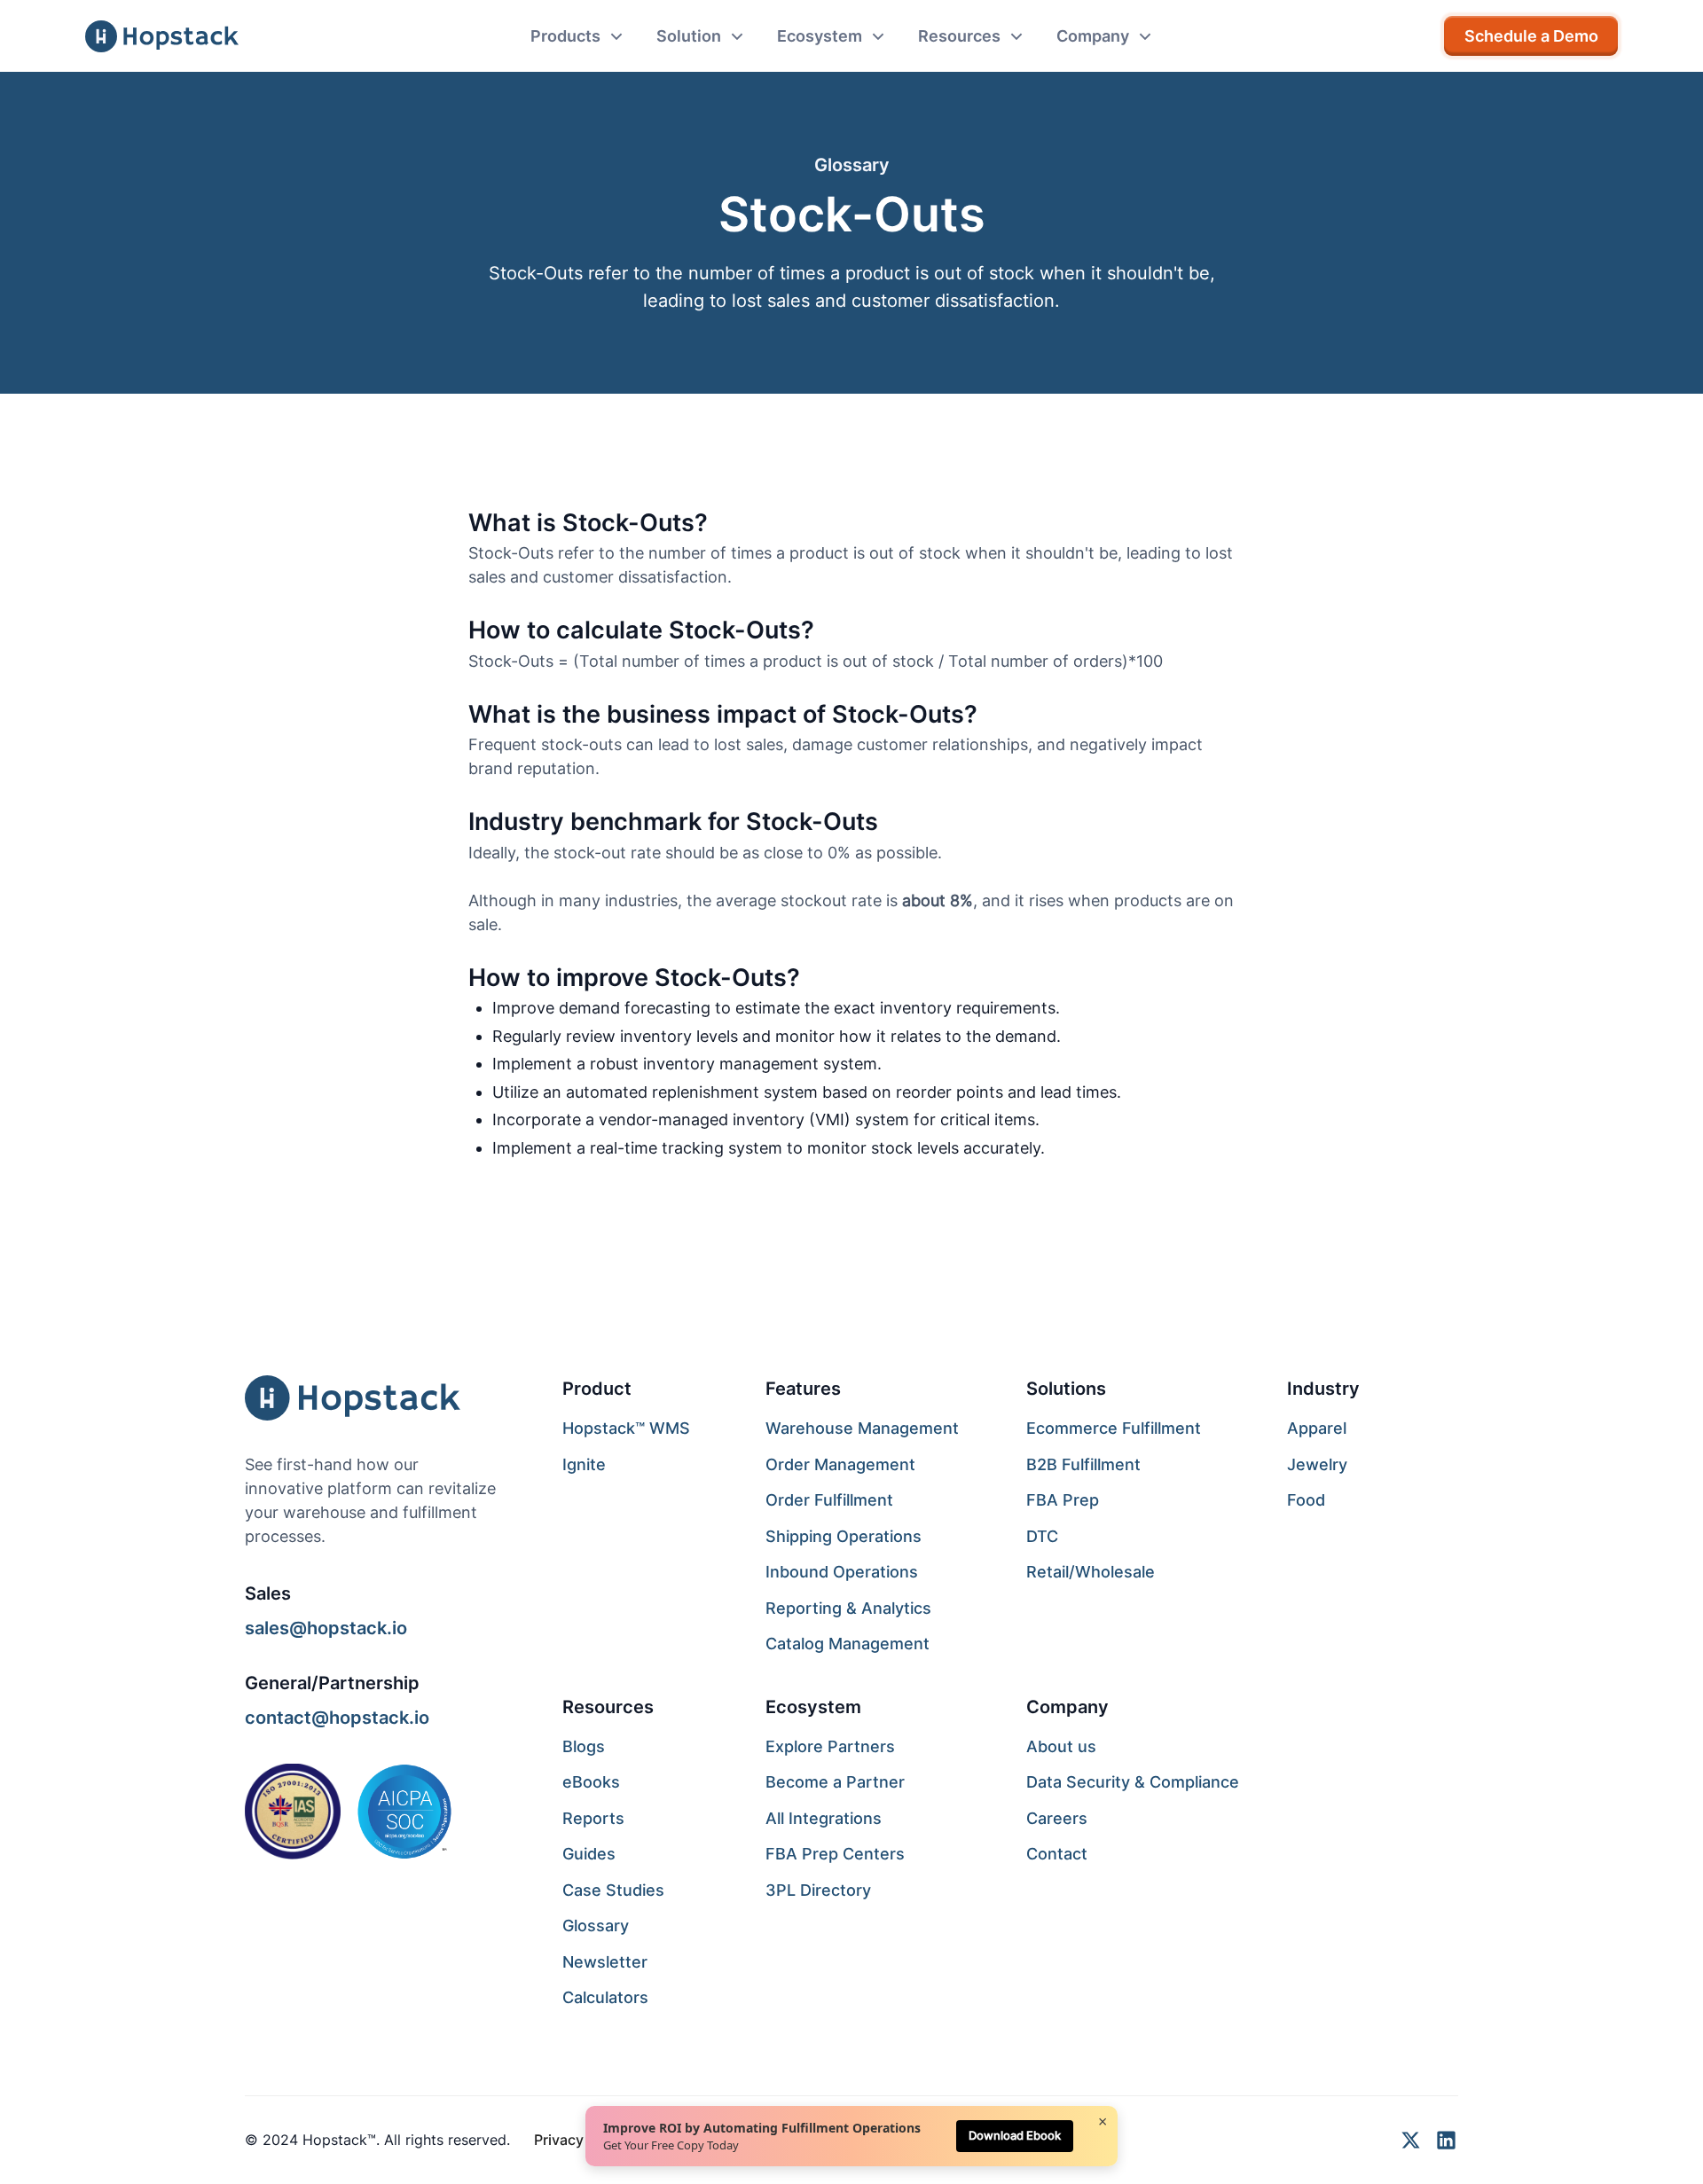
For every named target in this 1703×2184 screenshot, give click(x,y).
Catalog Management (848, 1644)
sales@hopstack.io (326, 1628)
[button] (577, 36)
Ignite (584, 1464)
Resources (608, 1706)
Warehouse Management (862, 1428)
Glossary (596, 1926)
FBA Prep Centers (835, 1854)
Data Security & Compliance (1133, 1782)
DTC (1042, 1536)
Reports (593, 1818)
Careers (1057, 1818)
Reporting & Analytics (848, 1608)
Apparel (1317, 1428)
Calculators (605, 1997)
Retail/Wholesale (1091, 1572)
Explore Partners (830, 1746)
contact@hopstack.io (337, 1717)
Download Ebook (1015, 2135)
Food (1306, 1500)
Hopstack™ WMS (626, 1428)
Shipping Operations (844, 1536)
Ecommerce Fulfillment (1114, 1428)
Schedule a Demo (1531, 36)
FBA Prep (1063, 1500)
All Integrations (824, 1818)
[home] (162, 36)
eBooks (591, 1782)
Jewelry (1317, 1464)
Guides (589, 1854)
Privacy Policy (581, 2140)
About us (1061, 1746)
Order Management (840, 1464)
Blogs (584, 1746)
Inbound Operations (842, 1572)
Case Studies (613, 1890)
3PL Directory (818, 1890)
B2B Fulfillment (1083, 1464)
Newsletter (605, 1962)
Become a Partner (835, 1782)
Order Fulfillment (829, 1500)
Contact (1057, 1854)
